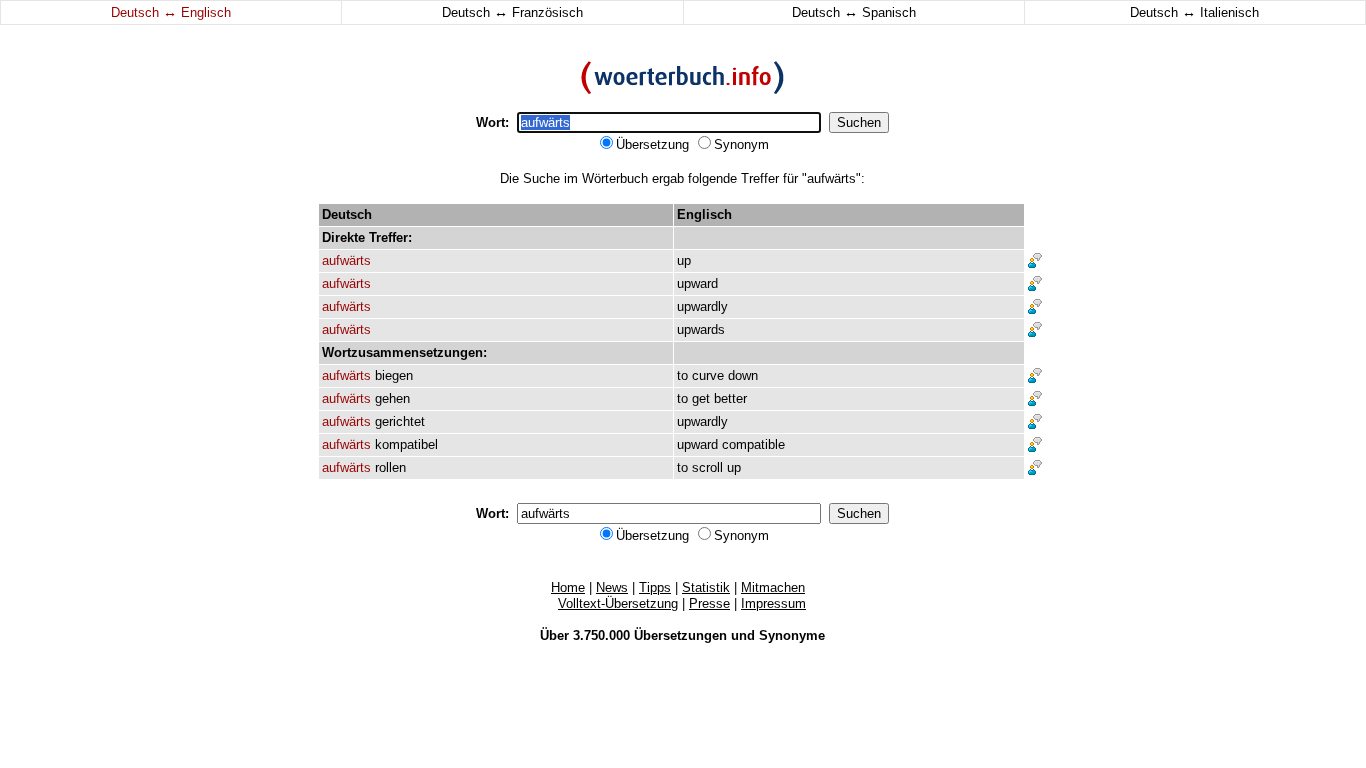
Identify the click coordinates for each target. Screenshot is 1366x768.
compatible (753, 444)
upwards (701, 329)
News (612, 587)
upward (697, 283)
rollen (390, 467)
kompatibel (406, 444)
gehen (392, 398)
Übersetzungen (680, 635)
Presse (709, 603)
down (743, 375)
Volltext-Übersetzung (618, 603)
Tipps (655, 587)
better (730, 398)
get (701, 398)
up (684, 260)
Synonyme (792, 635)
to (682, 375)
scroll (707, 467)
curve (708, 375)
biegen (394, 375)
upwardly (702, 306)
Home (568, 587)
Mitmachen (773, 587)
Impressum (773, 603)
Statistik (706, 587)
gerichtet (400, 421)
